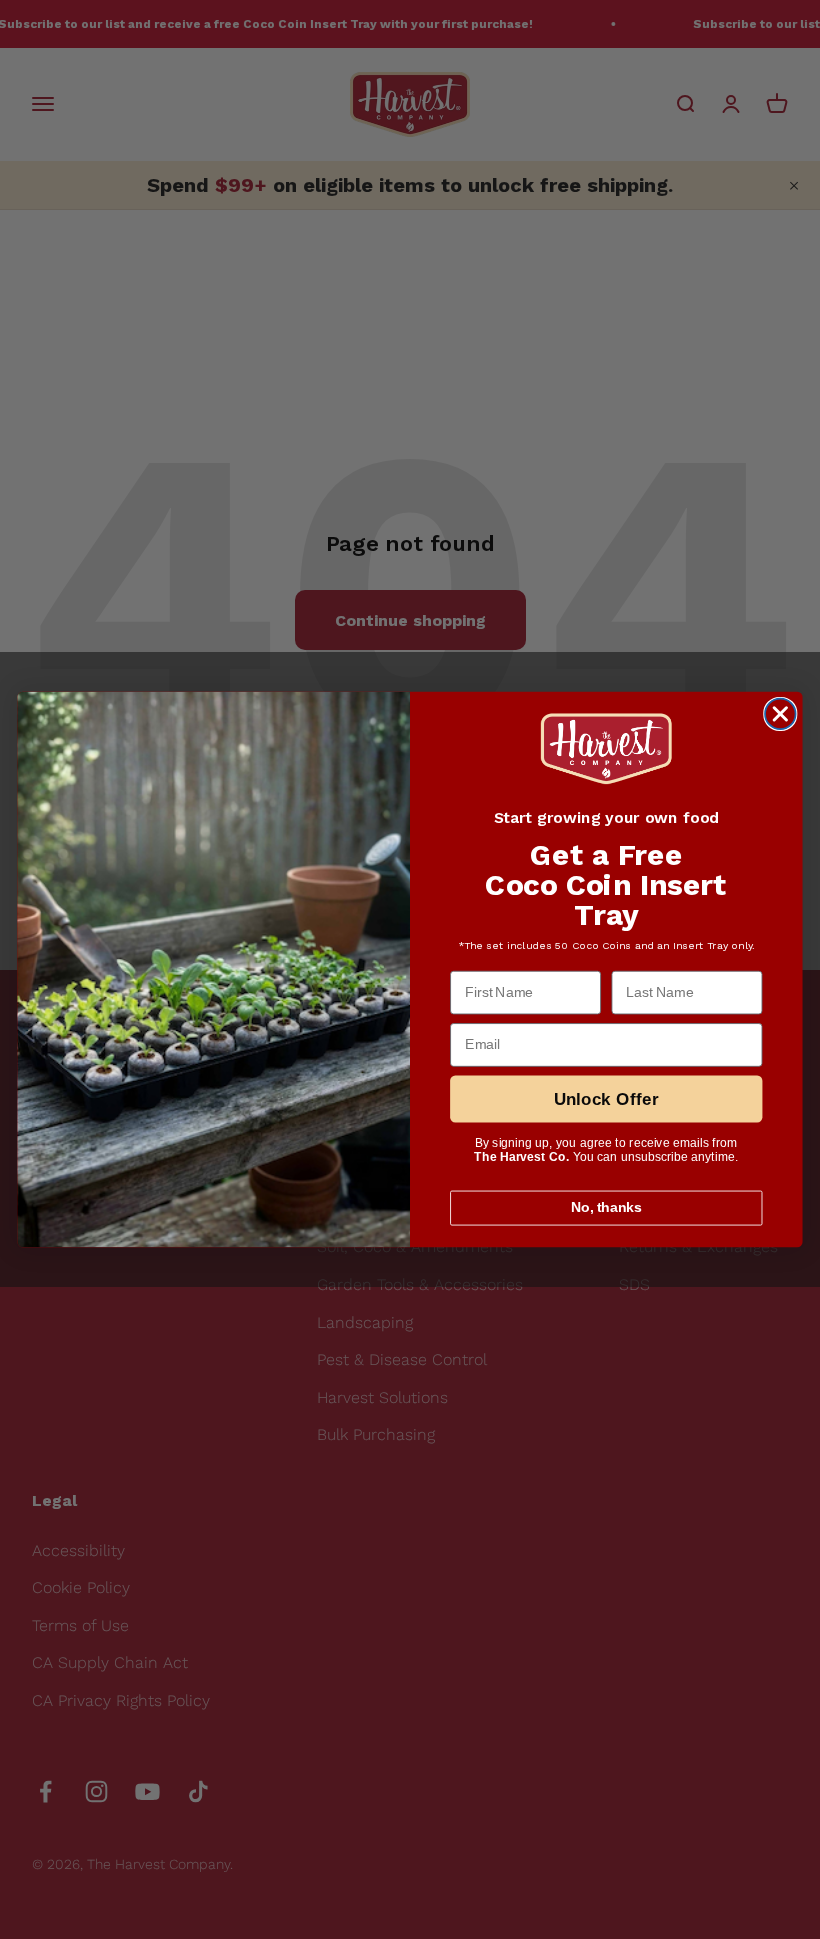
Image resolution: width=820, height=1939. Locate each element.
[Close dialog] (780, 714)
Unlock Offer (607, 1098)
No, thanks (607, 1207)
